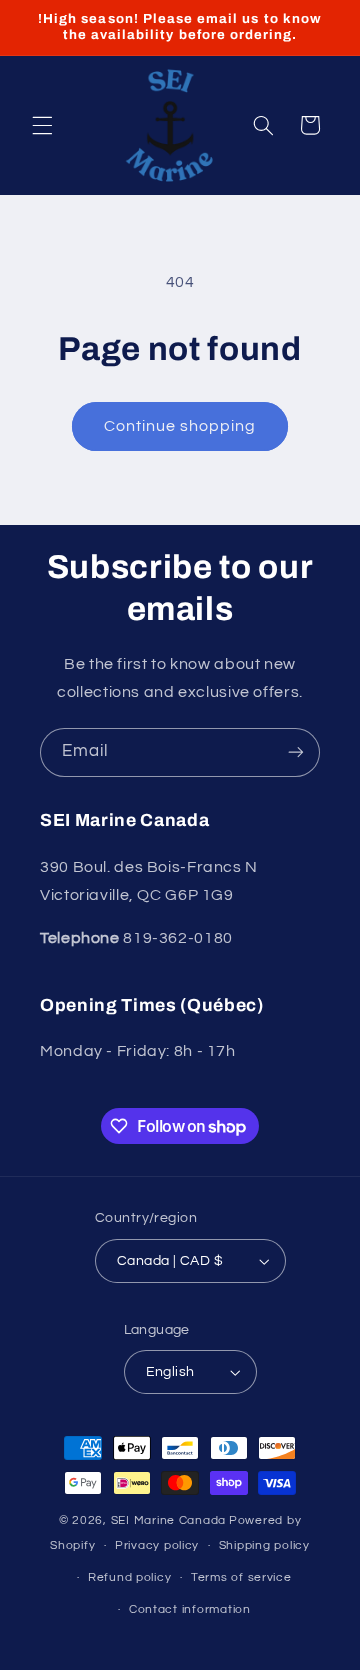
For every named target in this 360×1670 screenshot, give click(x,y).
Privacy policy (157, 1545)
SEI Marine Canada (169, 1520)
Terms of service (241, 1577)
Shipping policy (264, 1545)
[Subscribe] (296, 752)
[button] (42, 125)
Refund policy (130, 1577)
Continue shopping (180, 426)
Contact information (190, 1609)
